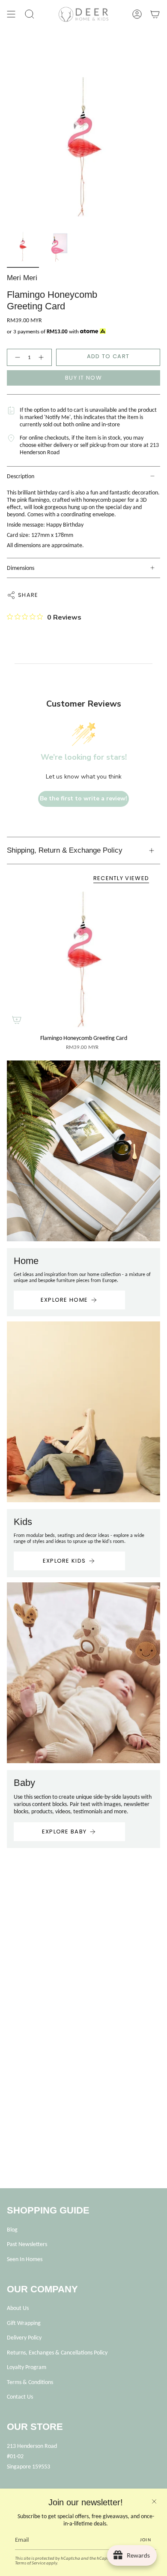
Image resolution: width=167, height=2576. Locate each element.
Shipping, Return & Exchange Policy (65, 850)
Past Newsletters (27, 2244)
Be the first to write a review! (83, 798)
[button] (30, 14)
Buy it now (83, 378)
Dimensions (21, 568)
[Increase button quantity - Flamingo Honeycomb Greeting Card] (43, 357)
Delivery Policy (24, 2338)
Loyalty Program (27, 2367)
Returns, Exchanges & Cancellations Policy (57, 2353)
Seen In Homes (25, 2259)
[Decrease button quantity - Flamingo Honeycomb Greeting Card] (16, 357)
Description (21, 476)
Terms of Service (30, 2563)
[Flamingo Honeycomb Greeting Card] (83, 961)
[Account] (137, 14)
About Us (18, 2308)
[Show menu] (11, 14)
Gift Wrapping (24, 2323)
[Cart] (155, 14)
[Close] (154, 2501)
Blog (12, 2230)
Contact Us (20, 2397)
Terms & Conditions (30, 2382)
